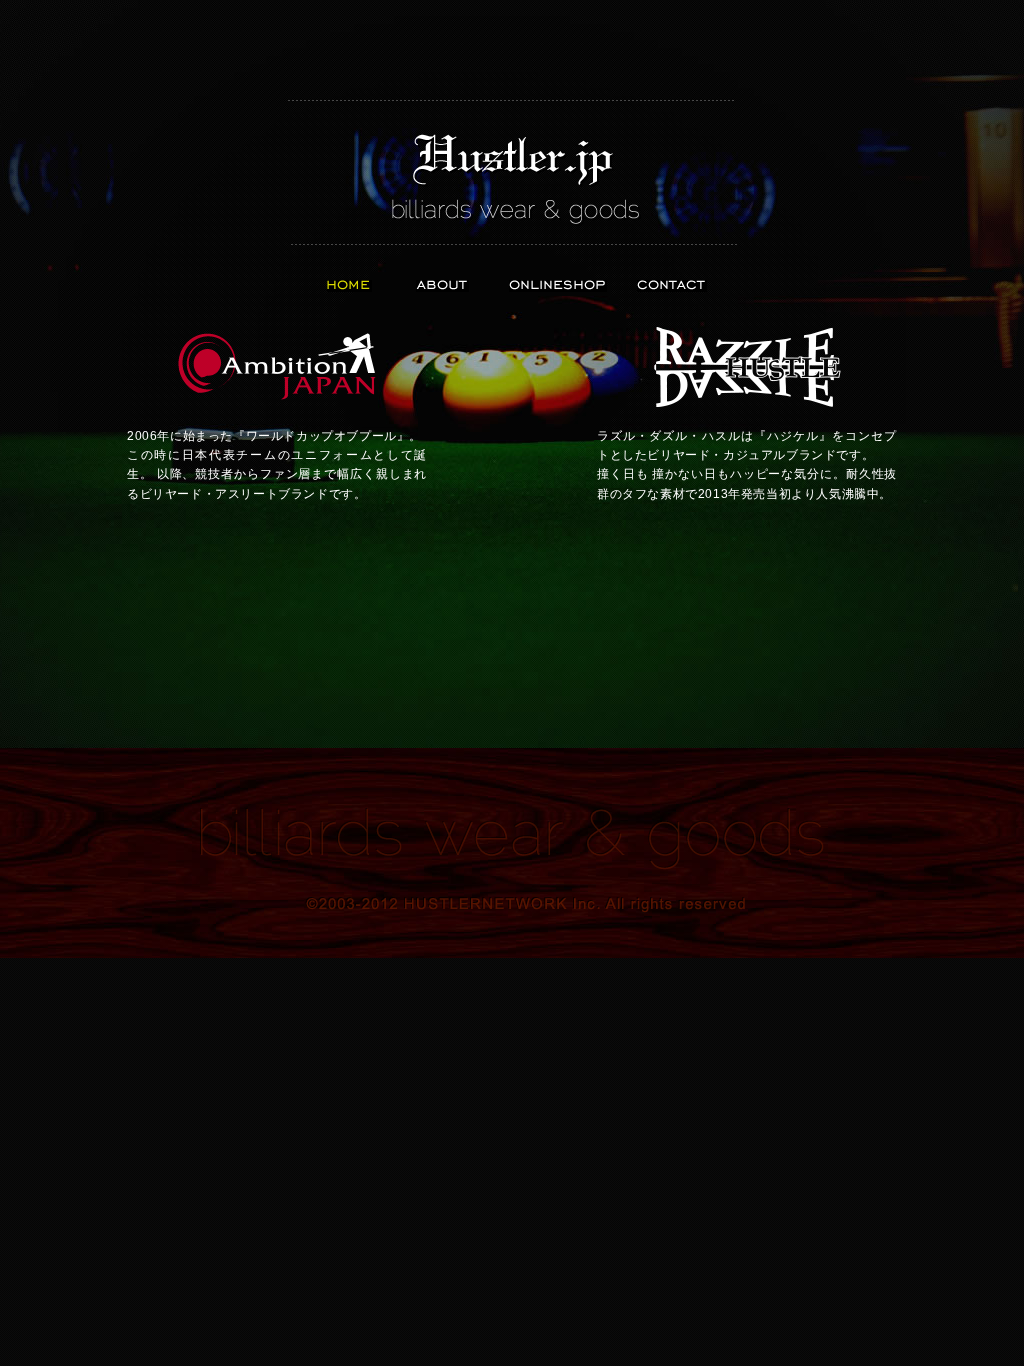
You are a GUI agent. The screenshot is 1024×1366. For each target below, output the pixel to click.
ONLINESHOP (558, 286)
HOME (349, 286)
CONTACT (672, 286)
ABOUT (442, 286)
